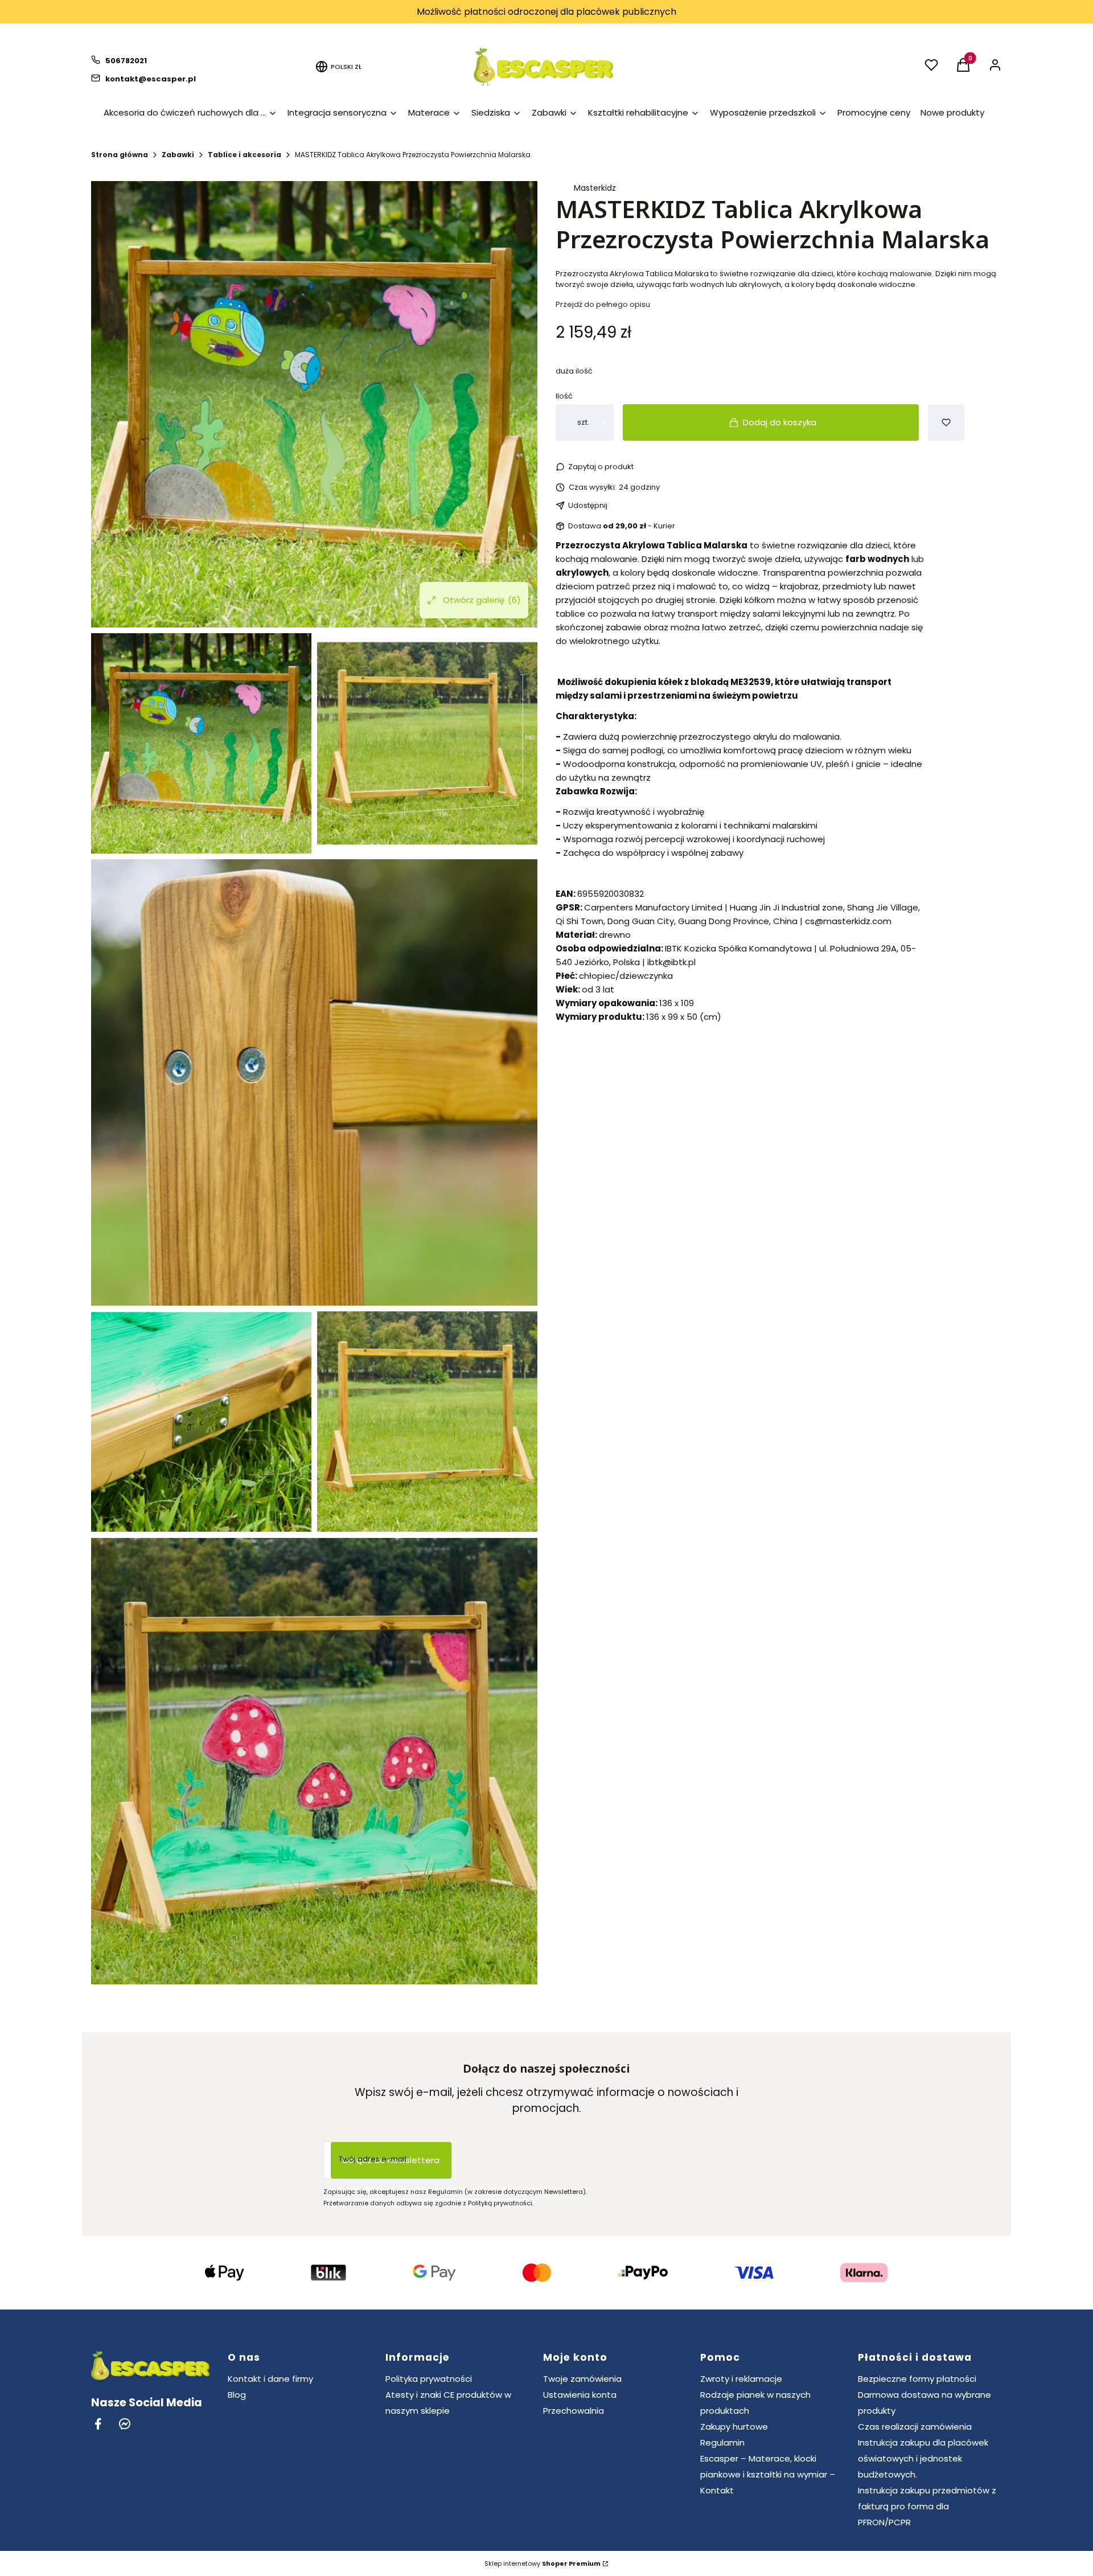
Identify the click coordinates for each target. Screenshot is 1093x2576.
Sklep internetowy (543, 2563)
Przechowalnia (574, 2411)
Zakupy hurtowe (734, 2427)
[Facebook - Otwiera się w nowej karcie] (98, 2424)
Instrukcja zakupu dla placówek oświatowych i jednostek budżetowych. (923, 2458)
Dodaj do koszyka (780, 422)
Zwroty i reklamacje (741, 2379)
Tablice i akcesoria (245, 155)
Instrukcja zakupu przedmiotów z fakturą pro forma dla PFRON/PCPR (927, 2506)
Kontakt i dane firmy (270, 2379)
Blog (237, 2395)
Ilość (564, 396)
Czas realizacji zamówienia (915, 2427)
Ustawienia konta (580, 2395)
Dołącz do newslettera (391, 2160)
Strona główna (120, 155)
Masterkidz (595, 188)
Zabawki (178, 155)
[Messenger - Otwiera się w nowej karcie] (125, 2424)
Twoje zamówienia (582, 2379)
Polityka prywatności (429, 2379)
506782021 (126, 61)
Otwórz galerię (482, 600)
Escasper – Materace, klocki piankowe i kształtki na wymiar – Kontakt (768, 2474)
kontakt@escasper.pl (151, 79)
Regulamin (722, 2442)
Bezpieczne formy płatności (917, 2379)
